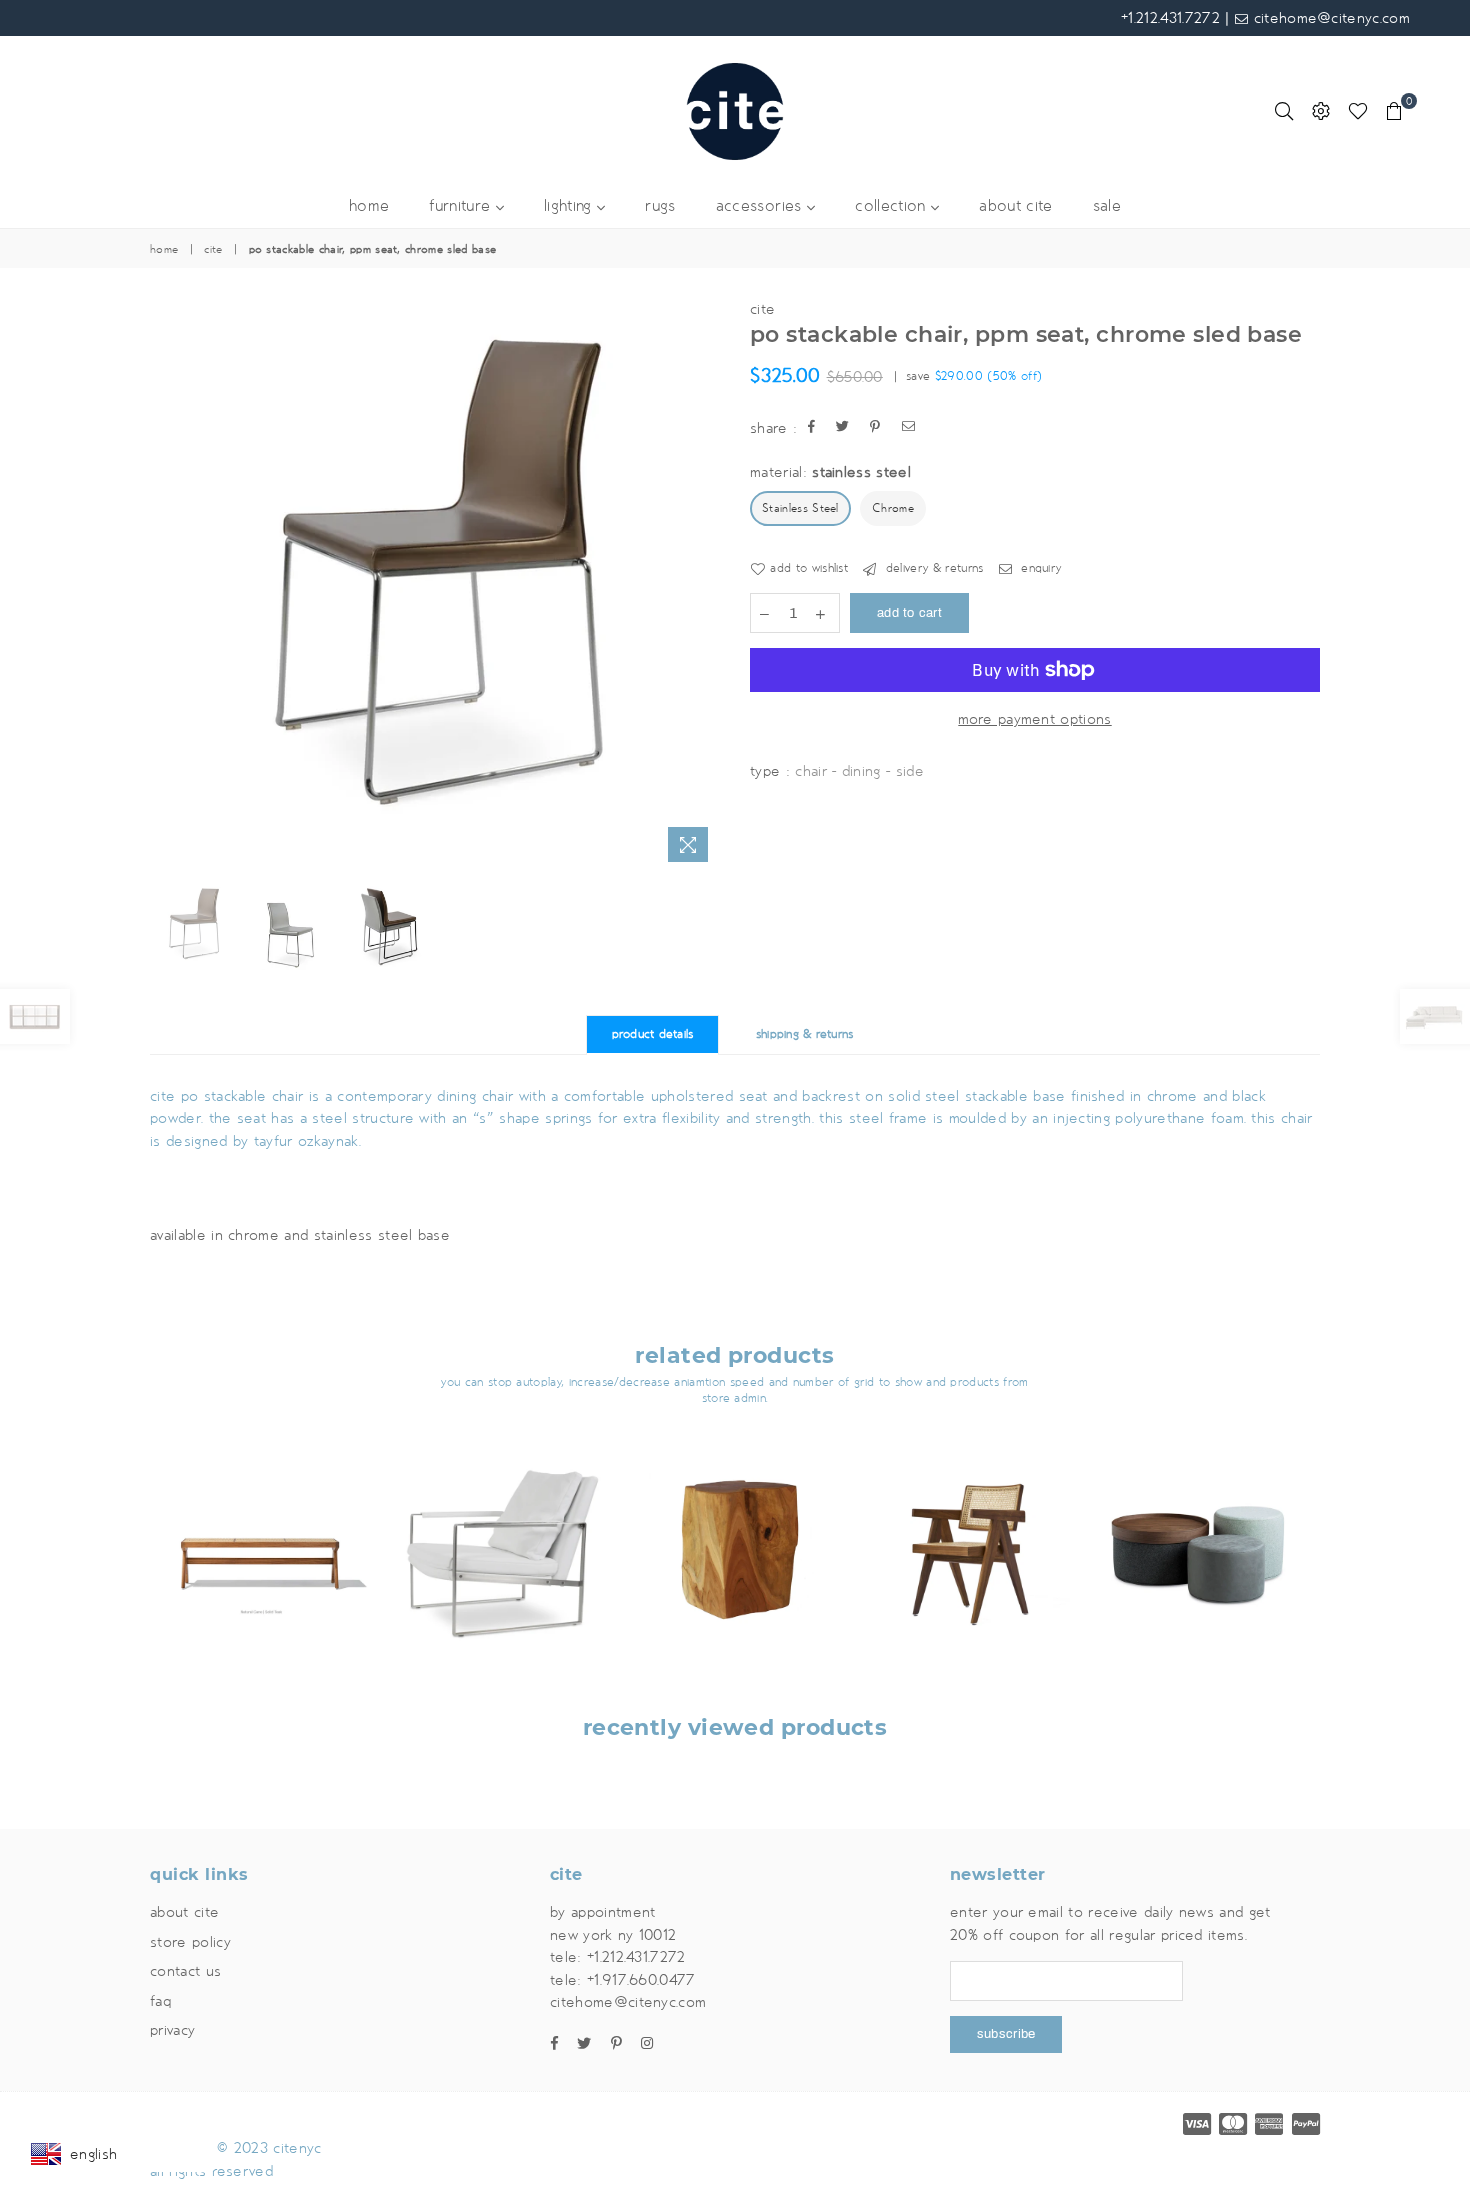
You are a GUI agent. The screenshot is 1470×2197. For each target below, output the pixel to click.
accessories (761, 206)
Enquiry (1039, 568)
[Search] (1284, 111)
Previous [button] (167, 584)
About (184, 1912)
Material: (830, 472)
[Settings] (1321, 111)
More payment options (1034, 719)
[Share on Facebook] (812, 428)
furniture (462, 206)
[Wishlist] (1358, 111)
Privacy (172, 2030)
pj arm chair (969, 1512)
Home (164, 250)
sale (1107, 206)
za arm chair (500, 1527)
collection (893, 206)
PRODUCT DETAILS (653, 1034)
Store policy (190, 1942)
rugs (660, 206)
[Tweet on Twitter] (843, 428)
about (1015, 206)
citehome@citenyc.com (1329, 18)
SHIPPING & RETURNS (805, 1034)
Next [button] (702, 584)
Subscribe (1006, 2034)
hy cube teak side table (735, 1527)
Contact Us (185, 1971)
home (369, 206)
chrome (893, 509)
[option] (435, 583)
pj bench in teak (267, 1527)
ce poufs (1203, 1527)
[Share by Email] (909, 428)
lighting (570, 206)
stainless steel (800, 509)
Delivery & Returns (932, 568)
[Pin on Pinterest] (875, 428)
